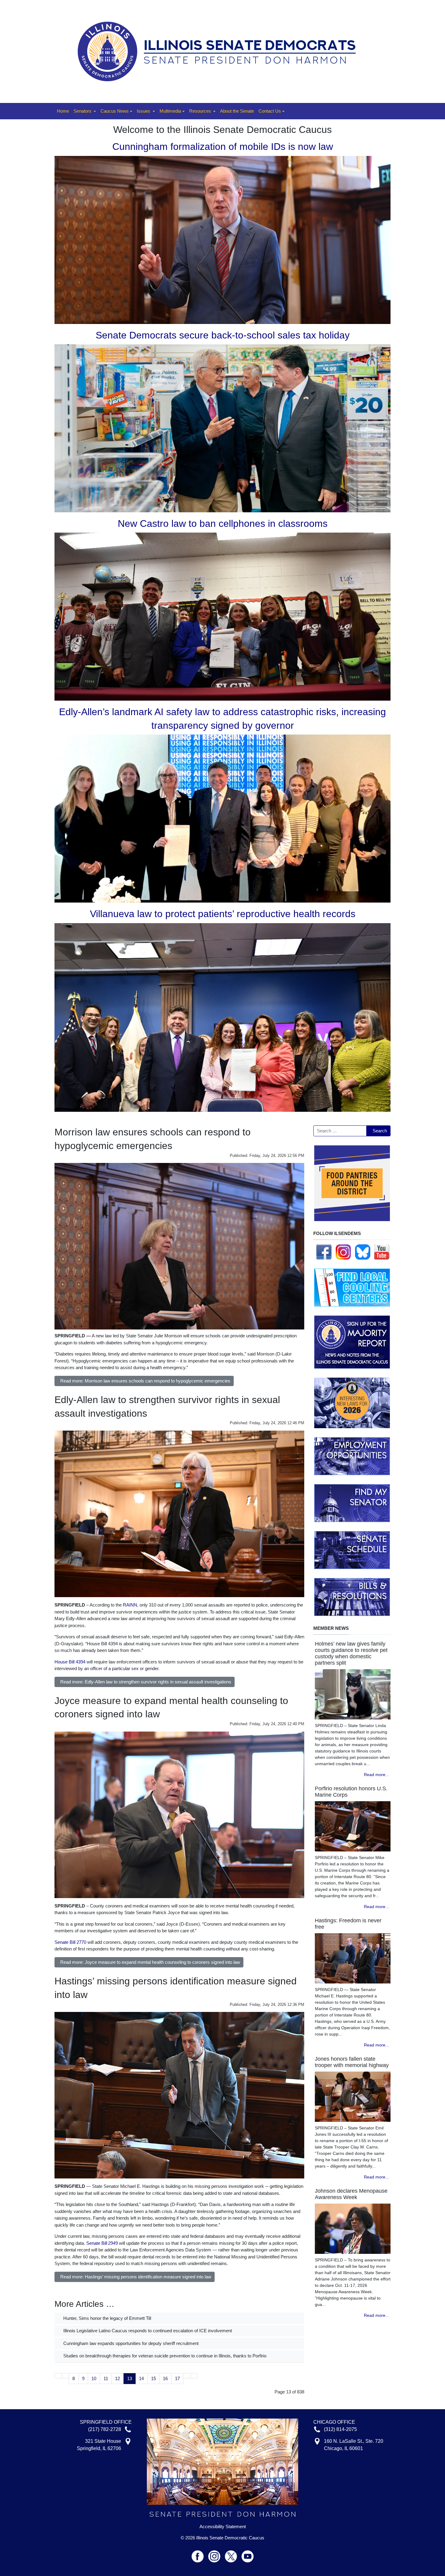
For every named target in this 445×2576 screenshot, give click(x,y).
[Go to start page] (58, 2376)
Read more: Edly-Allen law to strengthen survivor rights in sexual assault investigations (146, 1682)
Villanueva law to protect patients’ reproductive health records (223, 914)
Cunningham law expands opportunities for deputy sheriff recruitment (130, 2343)
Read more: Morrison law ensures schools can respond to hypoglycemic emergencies (145, 1381)
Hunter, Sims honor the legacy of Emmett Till (107, 2318)
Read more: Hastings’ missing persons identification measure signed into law (136, 2277)
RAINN (130, 1605)
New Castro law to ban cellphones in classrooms (223, 523)
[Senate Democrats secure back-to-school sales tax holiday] (222, 428)
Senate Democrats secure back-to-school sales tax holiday (223, 335)
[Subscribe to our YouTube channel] (382, 1252)
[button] (85, 111)
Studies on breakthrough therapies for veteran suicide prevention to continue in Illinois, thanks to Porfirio (164, 2356)
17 (177, 2378)
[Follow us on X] (233, 2554)
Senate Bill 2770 (70, 1942)
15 (153, 2378)
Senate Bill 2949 (102, 2243)
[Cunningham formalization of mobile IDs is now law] (222, 239)
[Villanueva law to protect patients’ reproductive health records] (222, 1017)
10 (94, 2378)
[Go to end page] (194, 2376)
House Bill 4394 (70, 1662)
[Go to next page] (187, 2376)
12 (117, 2378)
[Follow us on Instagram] (343, 1252)
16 (165, 2378)
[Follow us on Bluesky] (363, 1252)
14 (141, 2378)
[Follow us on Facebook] (324, 1252)
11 (106, 2378)
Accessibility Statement (223, 2527)
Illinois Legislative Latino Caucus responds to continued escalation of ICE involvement (147, 2331)
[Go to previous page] (66, 2376)
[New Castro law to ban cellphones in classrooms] (222, 616)
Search (380, 1131)
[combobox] (340, 1131)
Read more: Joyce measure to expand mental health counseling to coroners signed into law (150, 1962)
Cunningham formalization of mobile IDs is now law (223, 147)
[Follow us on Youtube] (248, 2554)
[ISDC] (220, 51)
